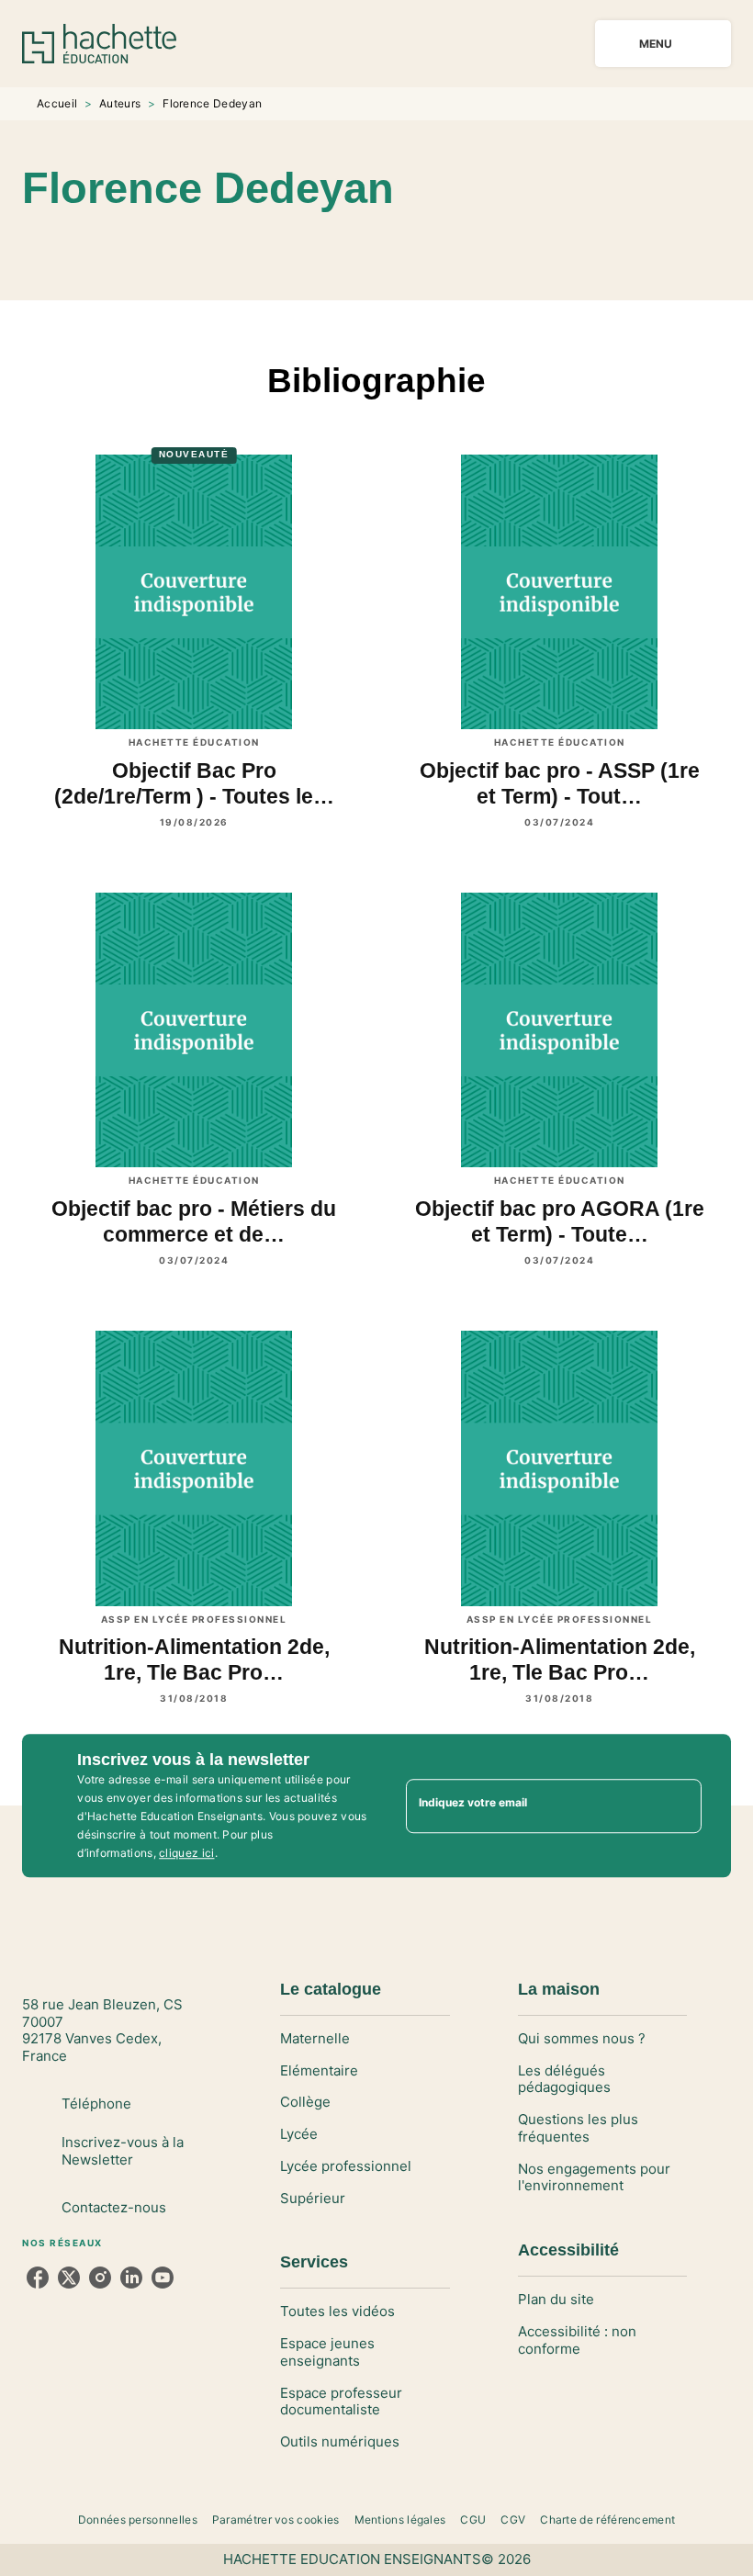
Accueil (57, 103)
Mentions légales (400, 2520)
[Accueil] (99, 44)
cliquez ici (186, 1853)
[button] (406, 247)
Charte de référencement (607, 2520)
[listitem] (38, 2278)
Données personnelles (138, 2520)
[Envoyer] (680, 1805)
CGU (473, 2520)
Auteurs (120, 103)
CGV (513, 2520)
